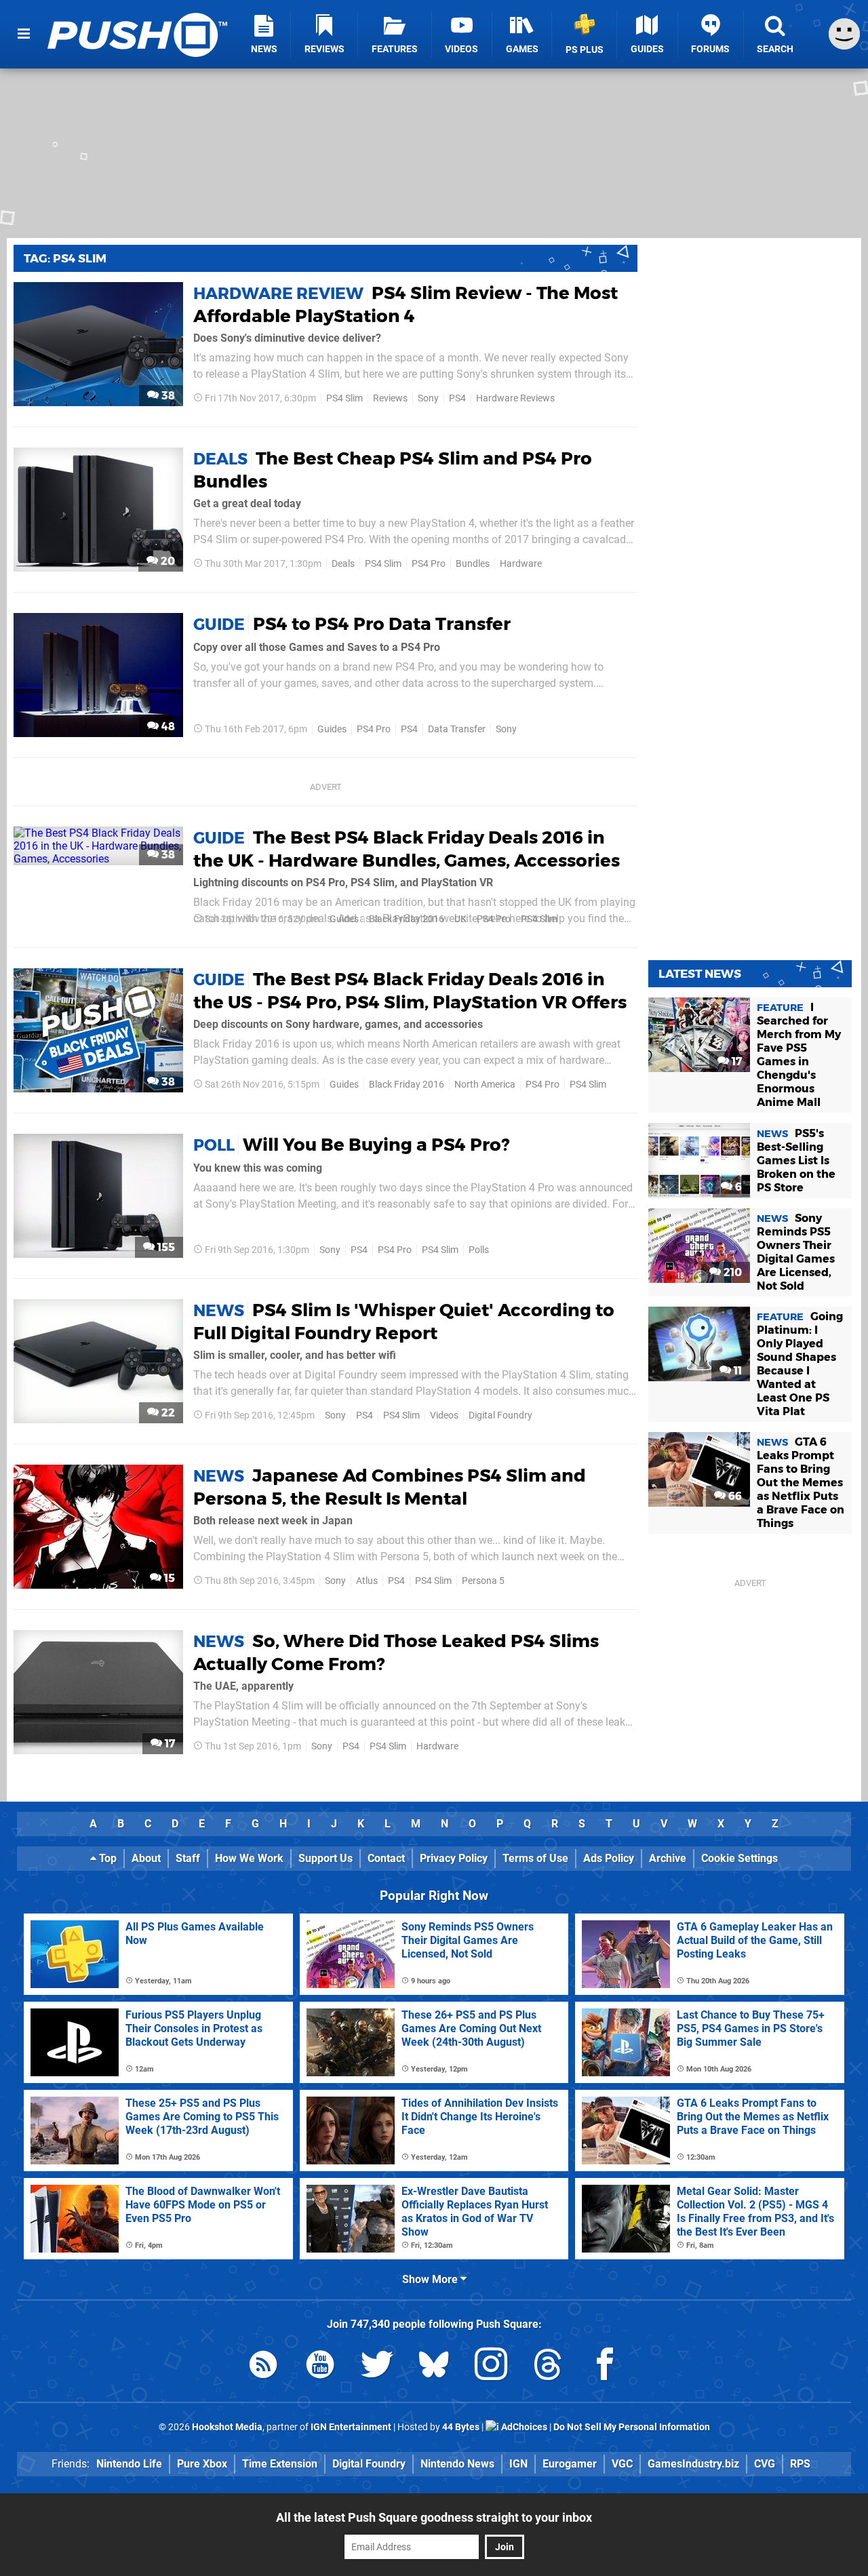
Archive (668, 1858)
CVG (765, 2464)
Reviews (390, 398)
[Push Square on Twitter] (377, 2367)
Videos (444, 1415)
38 (167, 396)
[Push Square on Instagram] (491, 2367)
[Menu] (24, 34)
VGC (622, 2464)
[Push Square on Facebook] (605, 2367)
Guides (332, 729)
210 (731, 1272)
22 (167, 1413)
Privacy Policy (454, 1858)
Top (106, 1858)
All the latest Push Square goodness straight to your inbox (434, 2517)
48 (167, 727)
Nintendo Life (129, 2464)
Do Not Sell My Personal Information (632, 2427)
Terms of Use (535, 1858)
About (146, 1858)
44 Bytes (461, 2427)
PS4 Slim (344, 398)
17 (169, 1744)
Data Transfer (457, 729)
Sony (428, 398)
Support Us (325, 1858)
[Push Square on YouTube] (320, 2367)
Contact (386, 1858)
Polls (479, 1250)
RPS (800, 2464)
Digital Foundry (500, 1415)
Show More (431, 2279)
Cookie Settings (739, 1858)
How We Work (249, 1858)
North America (485, 1085)
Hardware (521, 564)
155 (165, 1247)
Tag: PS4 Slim (65, 258)
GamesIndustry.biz (693, 2464)
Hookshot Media (227, 2427)
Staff (188, 1858)
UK (460, 919)
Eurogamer (570, 2464)
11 (736, 1371)
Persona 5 (483, 1581)
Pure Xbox (202, 2464)
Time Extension (280, 2464)
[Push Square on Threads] (548, 2367)
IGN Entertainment (351, 2427)
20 (166, 561)
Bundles (473, 564)
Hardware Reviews (515, 398)
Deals (343, 564)
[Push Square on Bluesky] (434, 2367)
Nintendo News (457, 2464)
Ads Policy (609, 1858)
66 (734, 1496)
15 (168, 1578)
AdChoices (523, 2427)
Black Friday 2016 (407, 919)
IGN (518, 2464)
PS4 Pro (429, 564)
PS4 (457, 398)
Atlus (367, 1581)
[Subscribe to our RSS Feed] (263, 2367)
